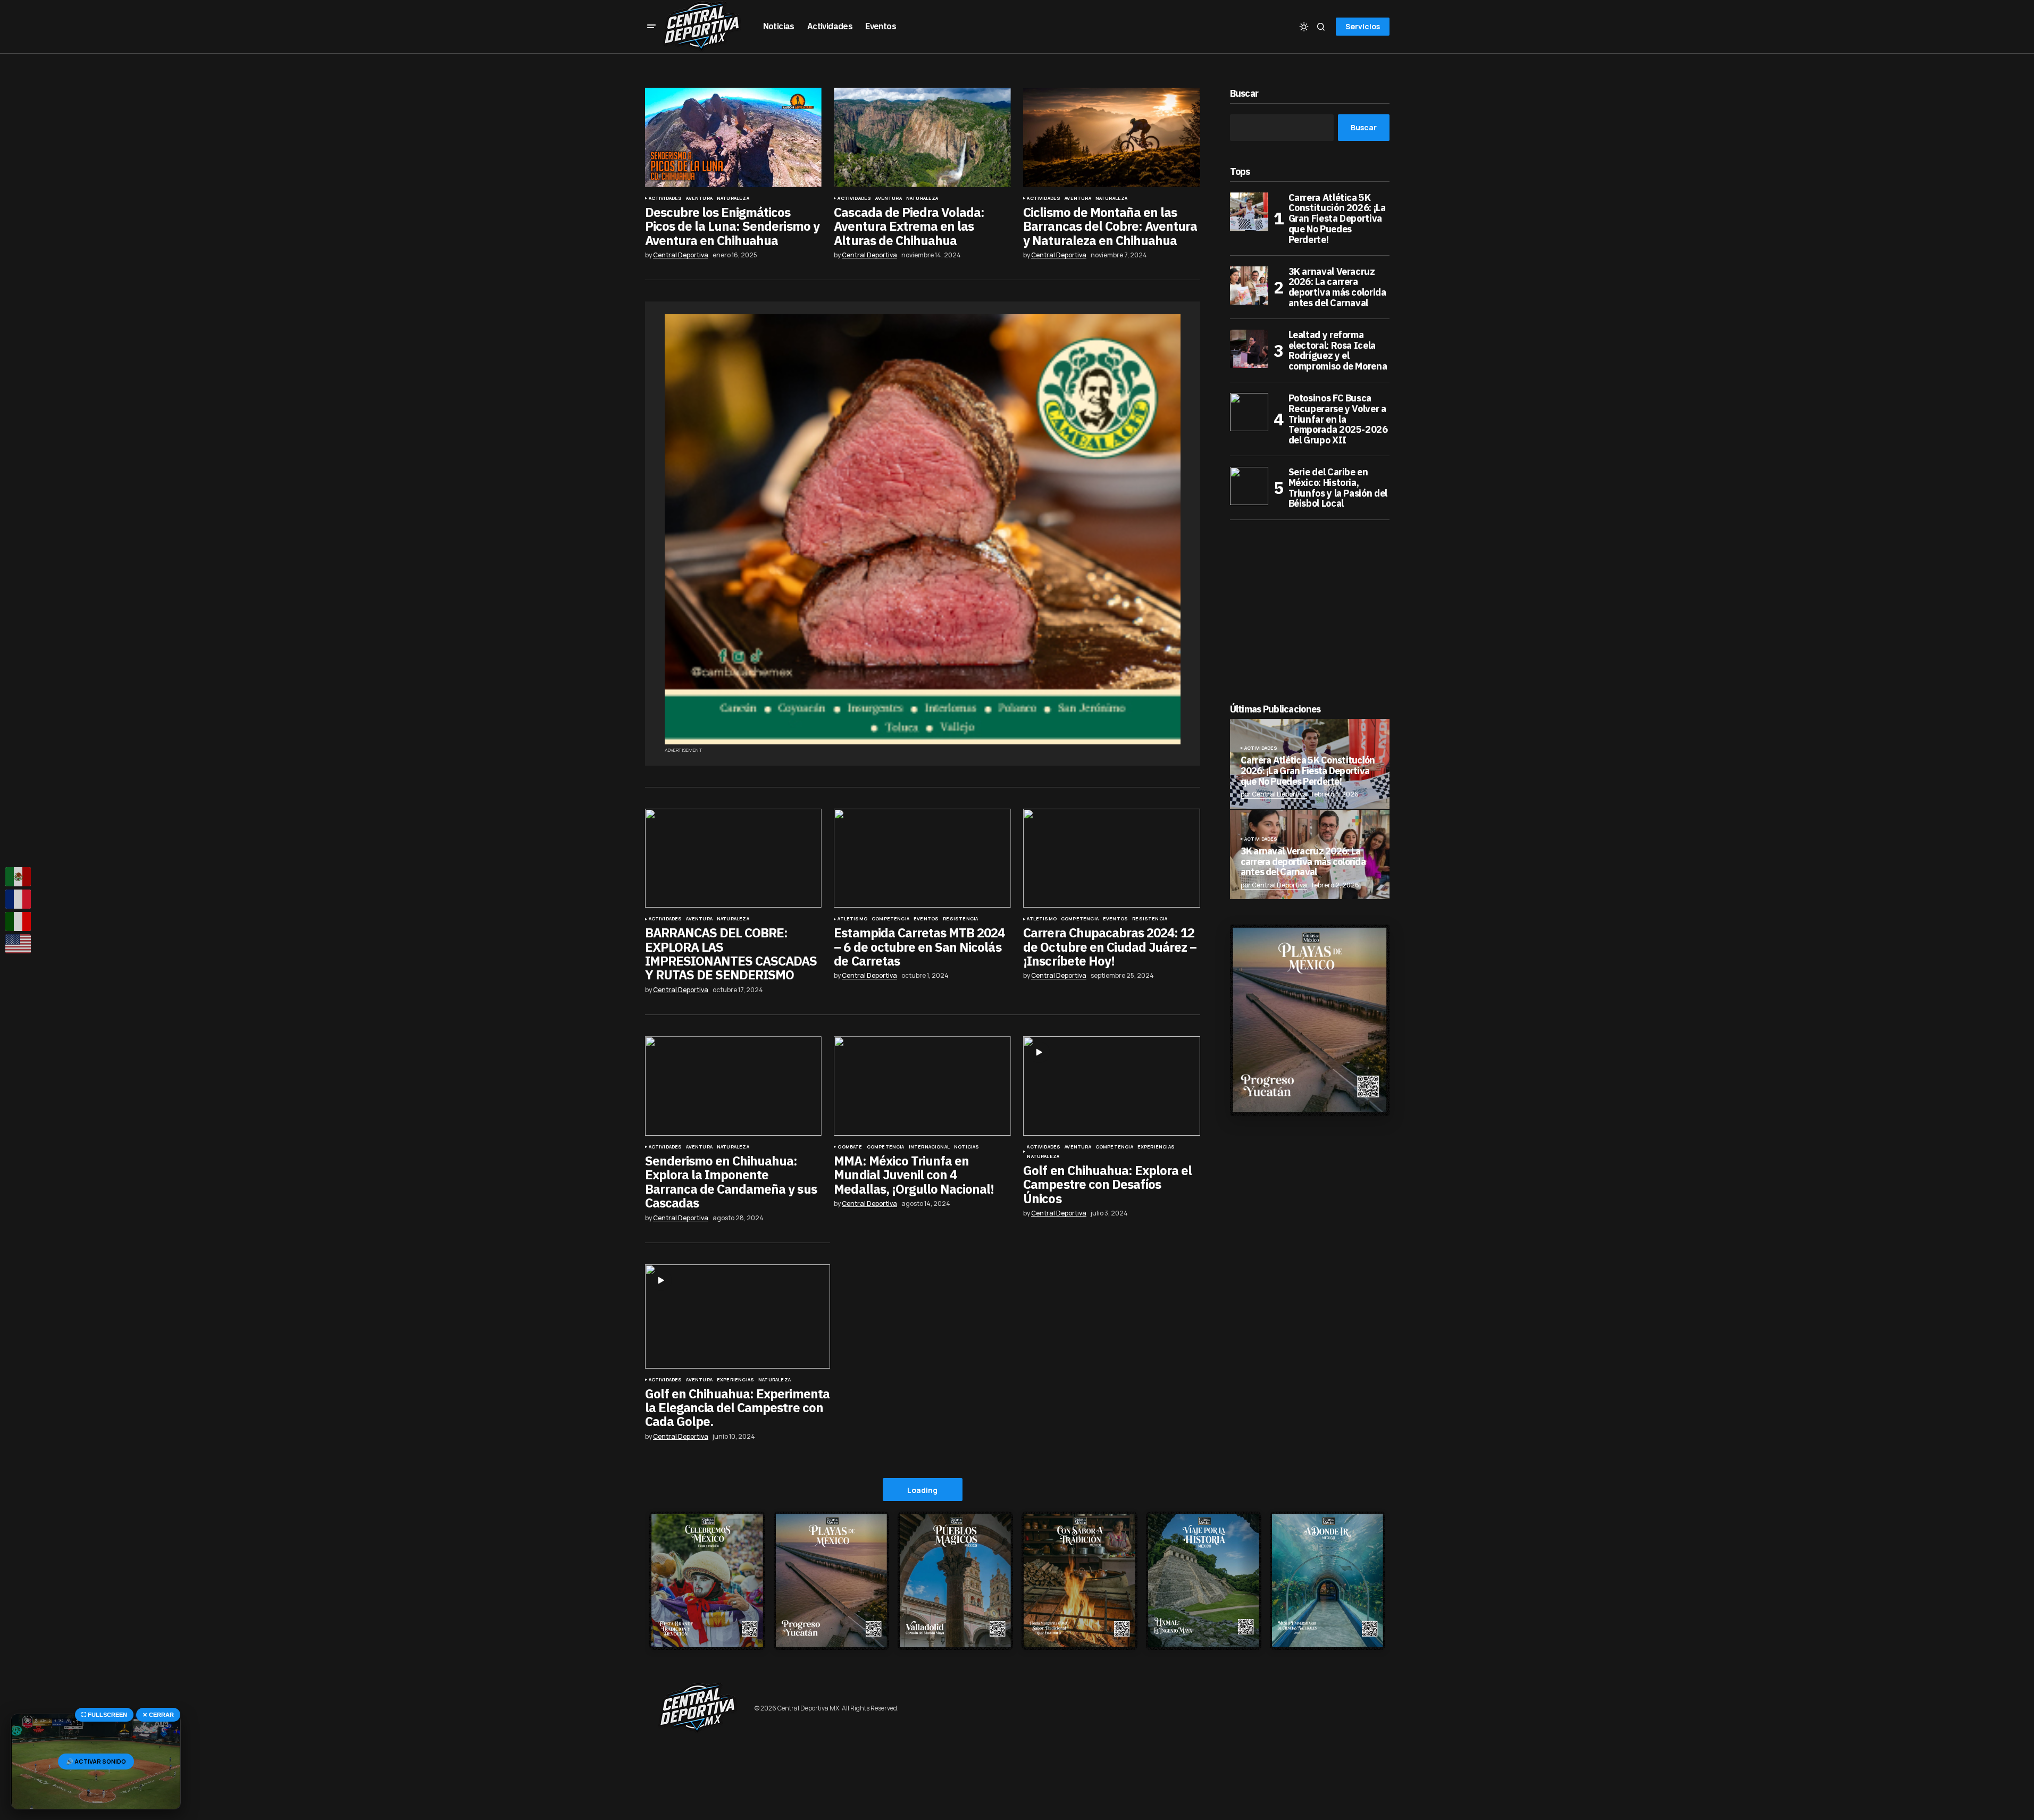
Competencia (890, 919)
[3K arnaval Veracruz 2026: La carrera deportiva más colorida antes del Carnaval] (1249, 286)
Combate (850, 1147)
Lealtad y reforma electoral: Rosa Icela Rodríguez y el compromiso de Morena (1338, 351)
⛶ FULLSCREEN (104, 1715)
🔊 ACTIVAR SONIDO (96, 1761)
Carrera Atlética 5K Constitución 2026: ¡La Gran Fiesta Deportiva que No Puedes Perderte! (1337, 219)
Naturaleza (733, 198)
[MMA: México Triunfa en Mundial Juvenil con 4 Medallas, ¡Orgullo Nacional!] (922, 1086)
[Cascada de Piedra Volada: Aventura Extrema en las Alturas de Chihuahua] (922, 137)
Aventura (699, 198)
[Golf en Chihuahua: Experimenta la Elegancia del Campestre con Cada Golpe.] (738, 1316)
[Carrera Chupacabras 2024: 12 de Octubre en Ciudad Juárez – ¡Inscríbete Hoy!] (1111, 858)
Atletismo (852, 919)
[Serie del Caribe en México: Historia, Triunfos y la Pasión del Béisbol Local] (1249, 486)
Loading (922, 1490)
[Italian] (19, 921)
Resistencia (960, 919)
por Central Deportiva (1274, 794)
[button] (651, 27)
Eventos (926, 919)
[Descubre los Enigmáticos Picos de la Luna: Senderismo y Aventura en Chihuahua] (733, 137)
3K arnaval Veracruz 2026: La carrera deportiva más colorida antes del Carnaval (1337, 287)
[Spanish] (19, 877)
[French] (19, 899)
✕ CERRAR (158, 1715)
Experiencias (1156, 1147)
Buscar (1244, 94)
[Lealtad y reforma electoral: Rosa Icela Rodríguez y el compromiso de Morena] (1249, 349)
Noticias (966, 1147)
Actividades (666, 198)
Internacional (929, 1147)
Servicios (1363, 26)
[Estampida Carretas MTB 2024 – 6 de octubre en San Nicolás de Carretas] (922, 858)
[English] (19, 944)
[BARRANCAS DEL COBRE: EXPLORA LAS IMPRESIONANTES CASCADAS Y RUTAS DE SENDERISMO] (733, 858)
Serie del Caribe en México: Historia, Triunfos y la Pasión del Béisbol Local (1338, 488)
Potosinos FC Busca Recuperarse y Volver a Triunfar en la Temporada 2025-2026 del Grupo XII (1338, 419)
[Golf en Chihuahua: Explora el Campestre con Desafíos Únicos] (1111, 1086)
